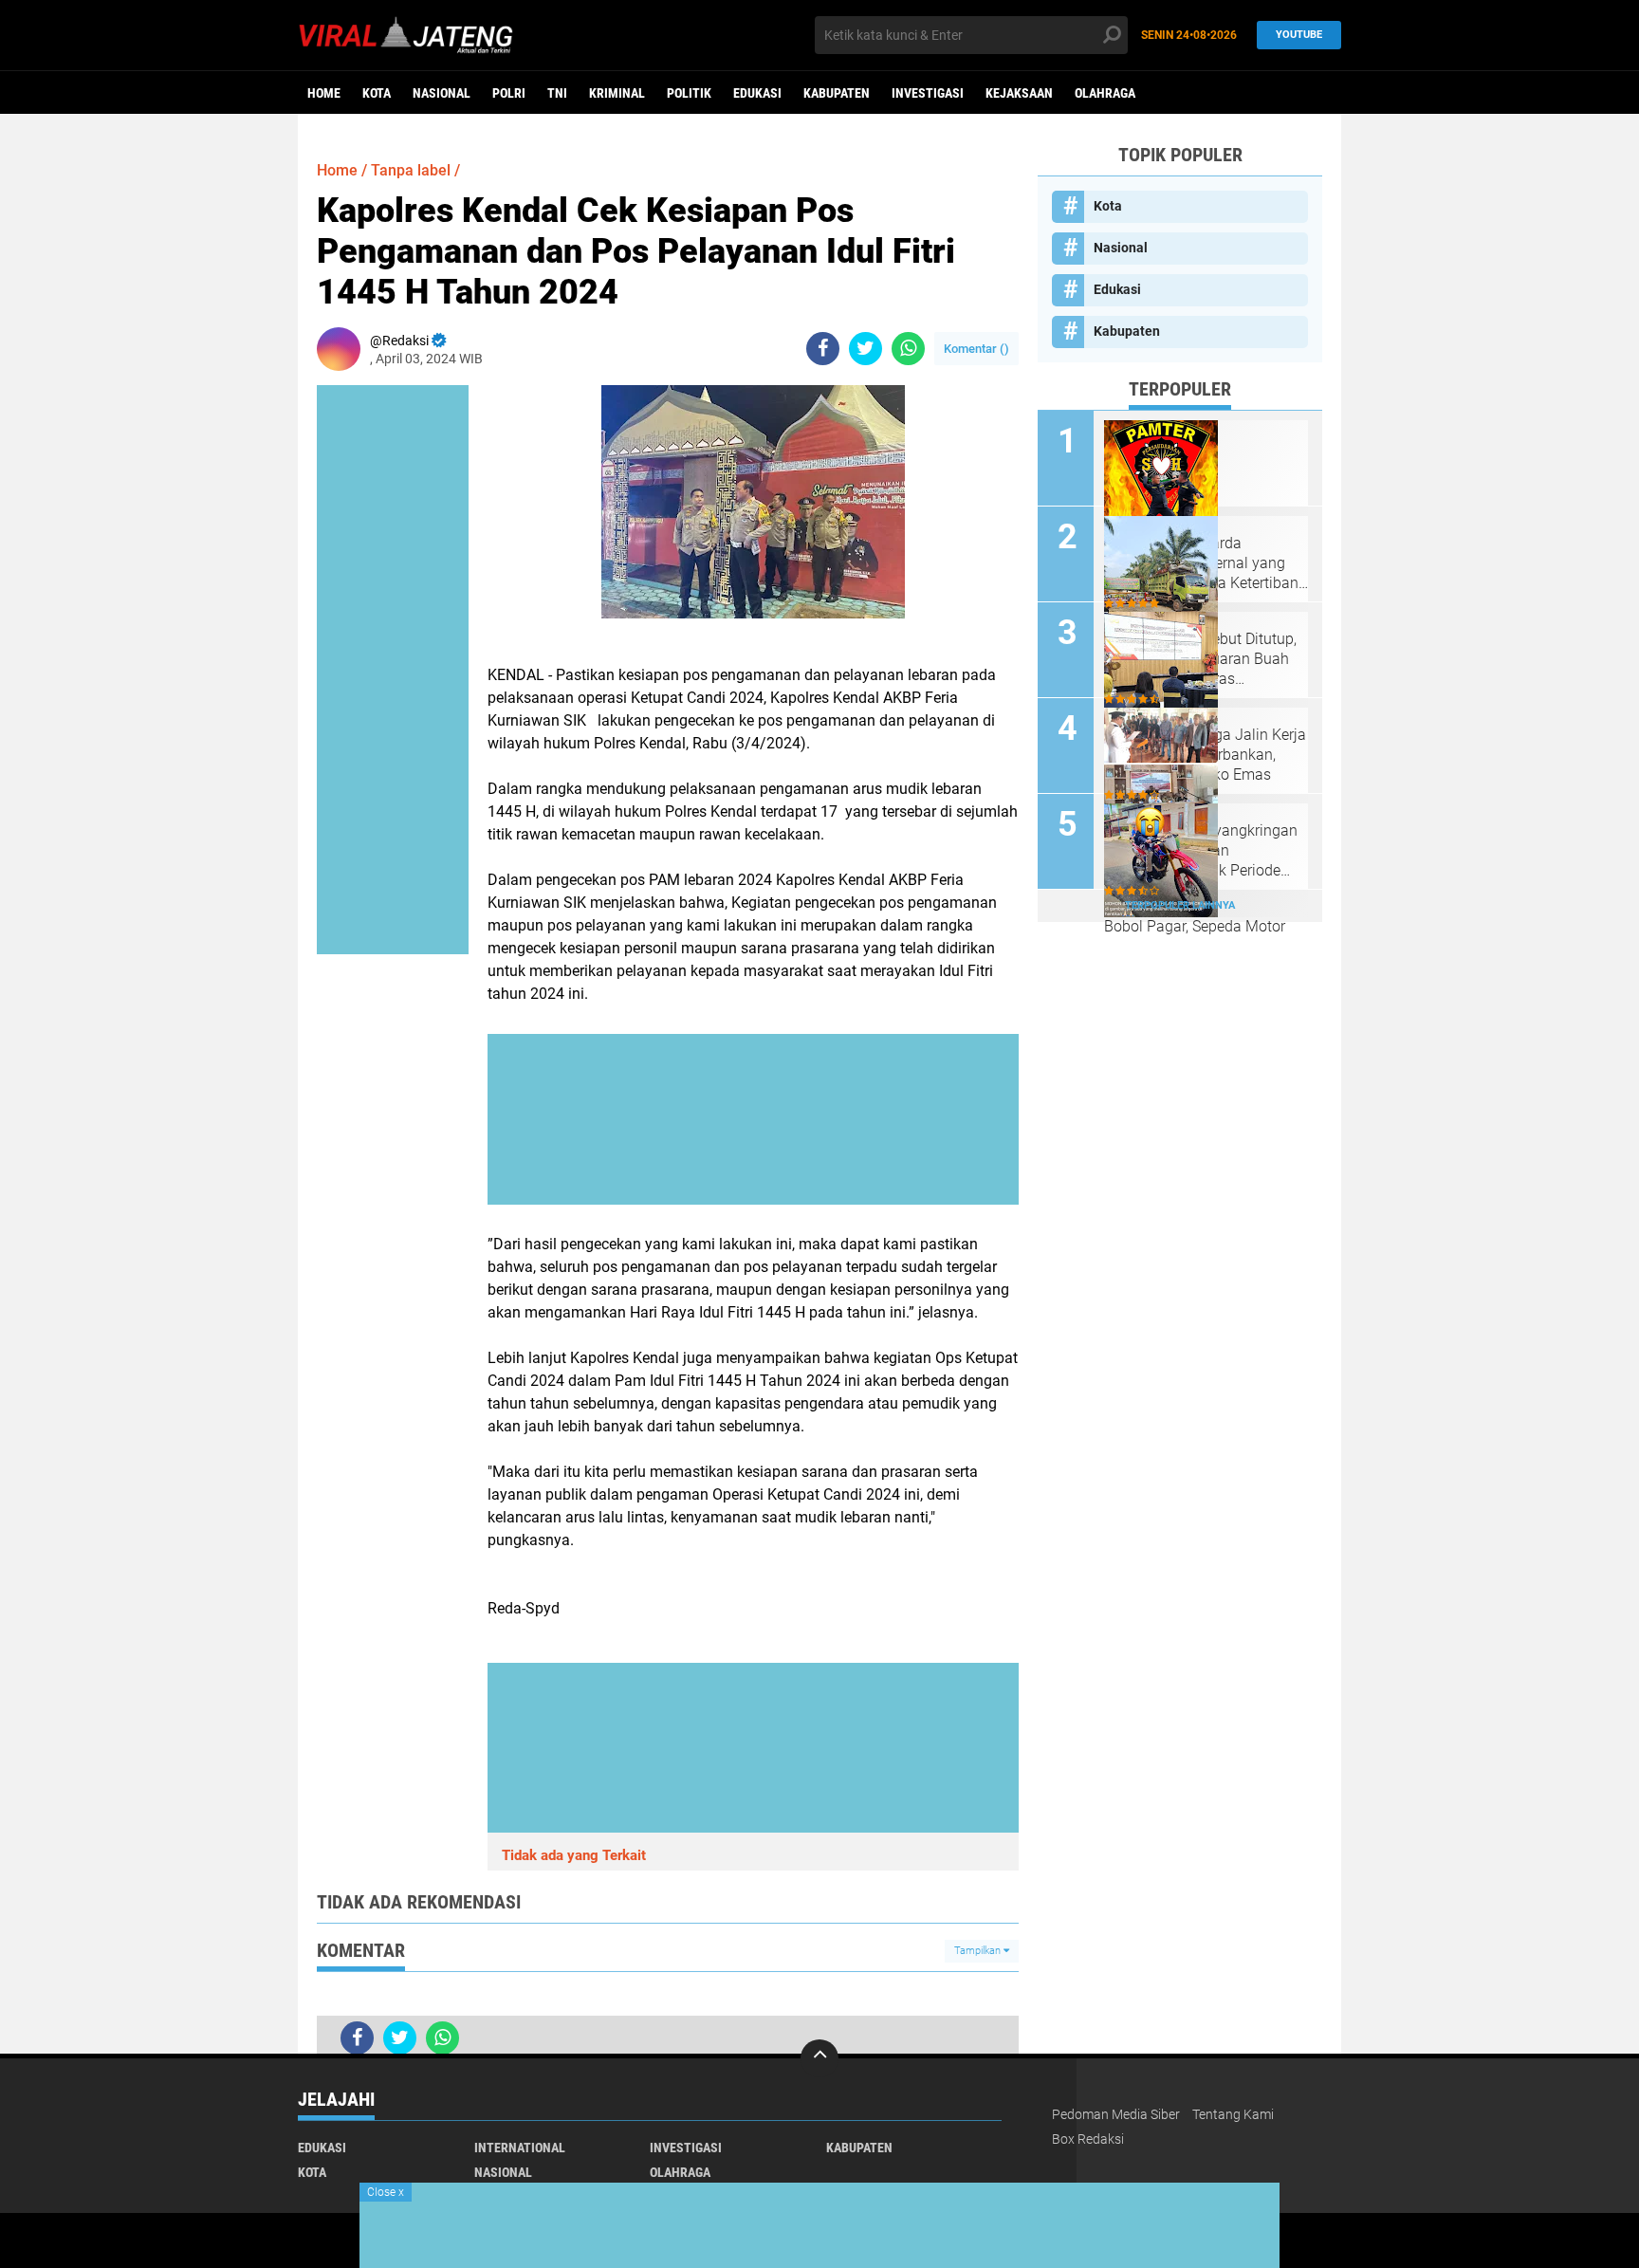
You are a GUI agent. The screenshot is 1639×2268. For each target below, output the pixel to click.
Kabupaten (837, 93)
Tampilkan (979, 1951)
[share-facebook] (823, 349)
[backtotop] (819, 2058)
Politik (689, 93)
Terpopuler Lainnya (1180, 905)
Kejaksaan (1019, 93)
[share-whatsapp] (908, 349)
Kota (377, 93)
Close (386, 2192)
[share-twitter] (866, 349)
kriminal (617, 93)
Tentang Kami (1233, 2114)
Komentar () (976, 349)
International (520, 2148)
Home (324, 93)
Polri (509, 93)
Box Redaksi (1088, 2139)
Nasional (442, 93)
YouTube (1299, 35)
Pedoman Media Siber (1116, 2114)
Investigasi (928, 93)
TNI (557, 93)
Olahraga (1105, 93)
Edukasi (757, 93)
